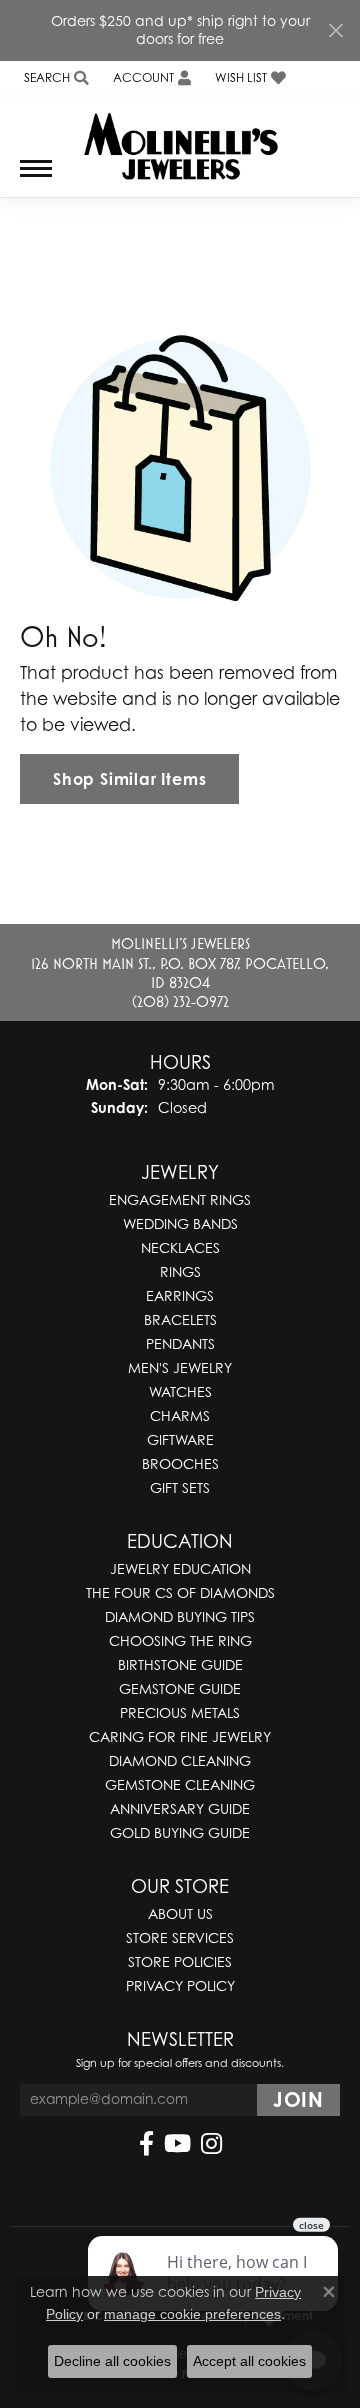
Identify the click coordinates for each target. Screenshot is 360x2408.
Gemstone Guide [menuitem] (180, 1688)
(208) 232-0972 (180, 1001)
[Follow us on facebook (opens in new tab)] (146, 2144)
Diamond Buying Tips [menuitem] (180, 1616)
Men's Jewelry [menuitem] (180, 1367)
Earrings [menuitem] (180, 1295)
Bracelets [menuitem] (180, 1319)
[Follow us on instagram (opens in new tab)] (211, 2144)
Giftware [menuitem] (180, 1439)
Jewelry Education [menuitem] (180, 1568)
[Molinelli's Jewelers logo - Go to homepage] (180, 139)
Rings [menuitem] (180, 1271)
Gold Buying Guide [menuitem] (180, 1832)
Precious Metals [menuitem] (180, 1712)
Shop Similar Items (129, 779)
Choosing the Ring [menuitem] (180, 1640)
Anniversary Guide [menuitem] (180, 1808)
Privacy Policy (180, 1985)
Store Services (180, 1937)
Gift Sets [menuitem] (180, 1487)
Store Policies (180, 1961)
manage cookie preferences (192, 2314)
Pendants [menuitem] (180, 1343)
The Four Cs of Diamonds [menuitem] (180, 1592)
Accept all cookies (249, 2361)
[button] (54, 78)
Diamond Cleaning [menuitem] (180, 1760)
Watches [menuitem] (180, 1391)
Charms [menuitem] (180, 1415)
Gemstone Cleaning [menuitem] (180, 1784)
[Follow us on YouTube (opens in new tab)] (177, 2144)
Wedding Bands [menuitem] (180, 1223)
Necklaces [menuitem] (180, 1247)
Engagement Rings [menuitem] (180, 1199)
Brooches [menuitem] (180, 1463)
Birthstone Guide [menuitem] (180, 1664)
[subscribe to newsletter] (298, 2100)
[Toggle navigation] (36, 178)
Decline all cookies (112, 2361)
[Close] (335, 30)
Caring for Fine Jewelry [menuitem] (180, 1736)
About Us (180, 1913)
